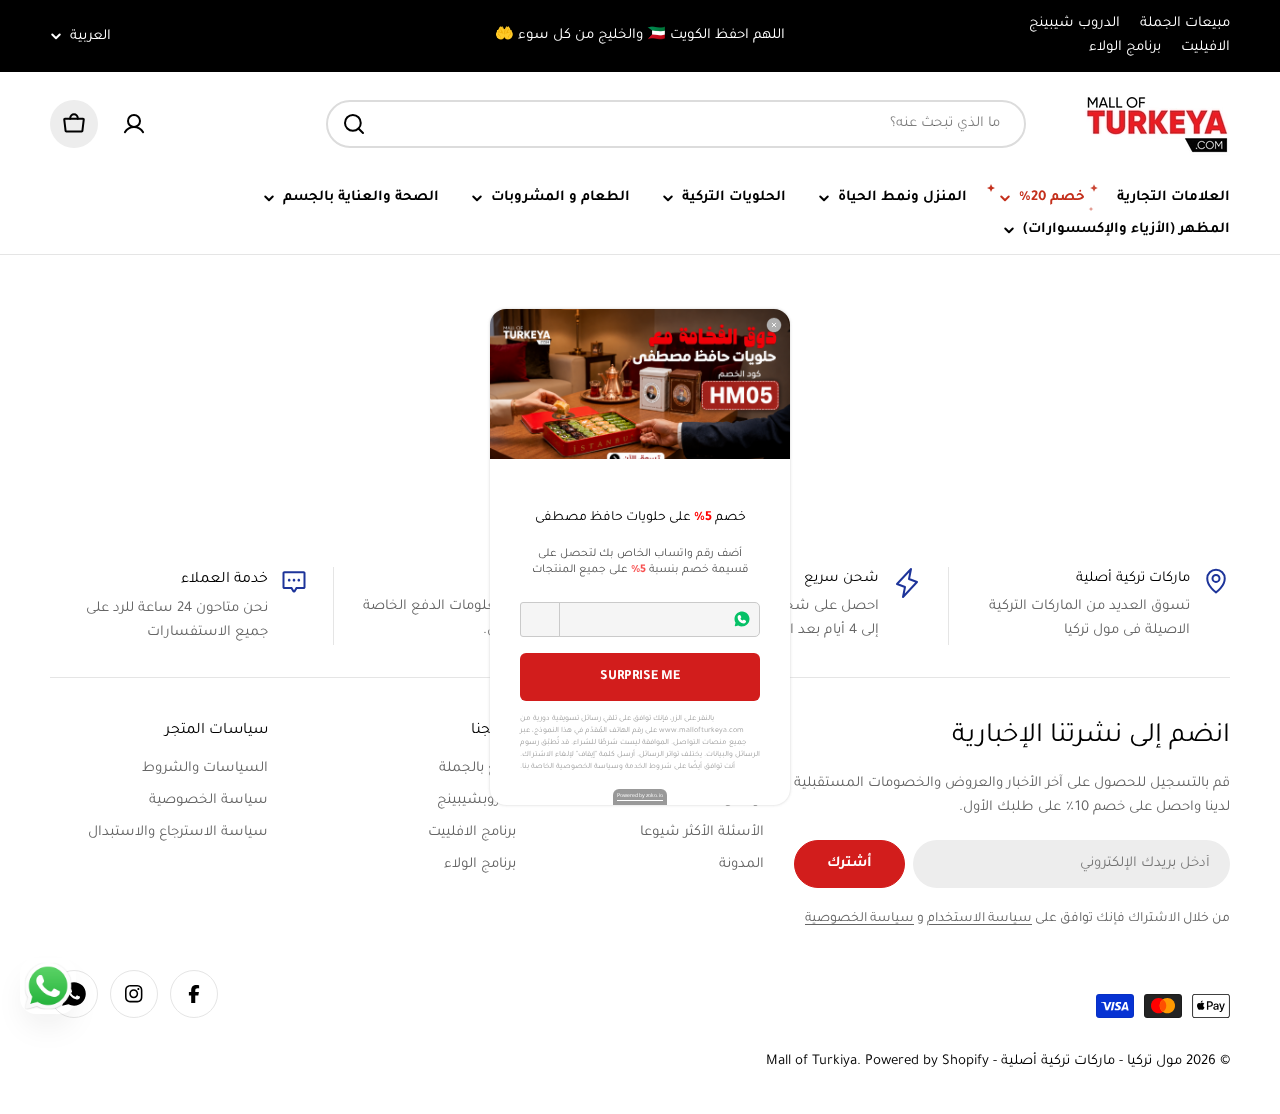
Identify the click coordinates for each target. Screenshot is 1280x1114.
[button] (540, 619)
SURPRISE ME (640, 677)
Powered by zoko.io (640, 796)
